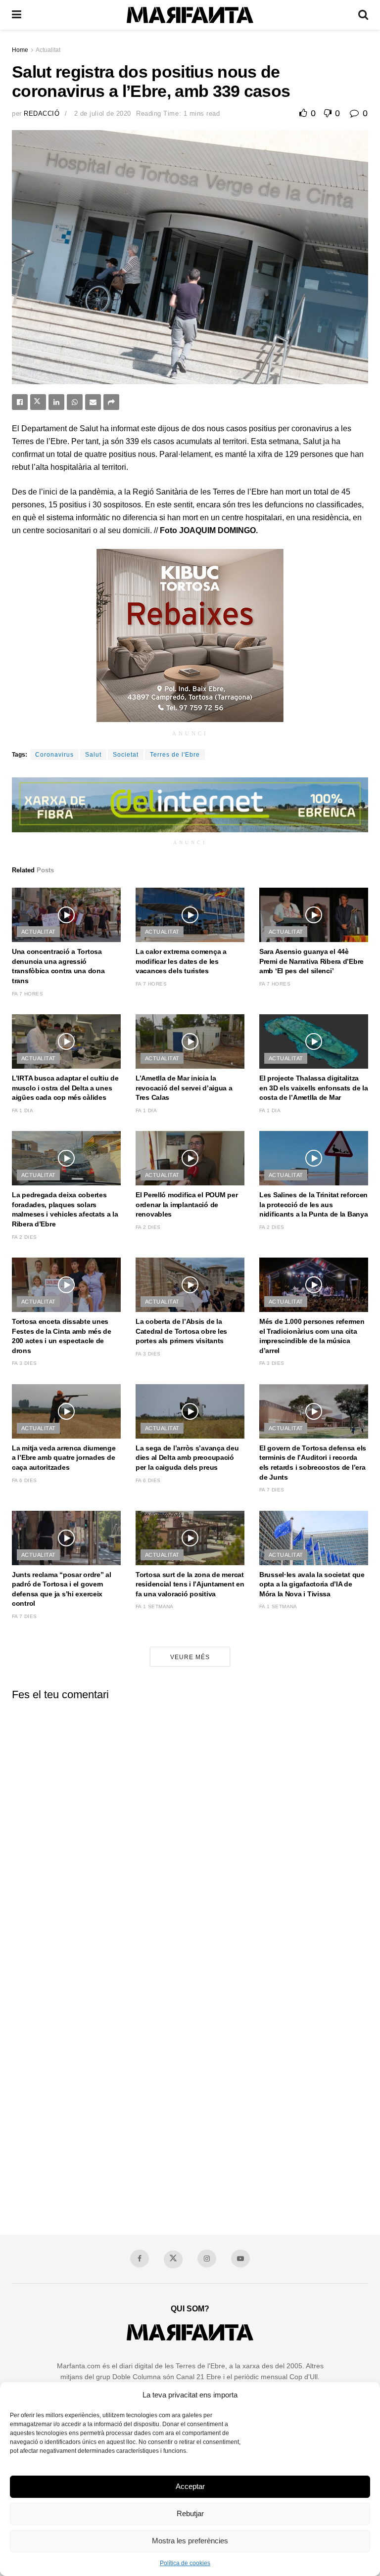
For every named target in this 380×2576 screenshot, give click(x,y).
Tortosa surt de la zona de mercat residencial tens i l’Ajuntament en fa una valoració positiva (190, 1584)
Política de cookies (185, 2563)
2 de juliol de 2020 (103, 113)
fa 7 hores (27, 994)
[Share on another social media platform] (111, 402)
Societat (126, 755)
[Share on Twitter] (38, 402)
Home (20, 50)
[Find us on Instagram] (207, 2259)
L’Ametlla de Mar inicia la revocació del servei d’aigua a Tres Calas (184, 1088)
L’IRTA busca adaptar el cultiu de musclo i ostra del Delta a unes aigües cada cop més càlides (65, 1088)
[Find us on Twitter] (173, 2260)
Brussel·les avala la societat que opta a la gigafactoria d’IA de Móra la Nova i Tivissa (312, 1584)
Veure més (190, 1657)
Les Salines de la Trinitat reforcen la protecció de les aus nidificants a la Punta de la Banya (313, 1204)
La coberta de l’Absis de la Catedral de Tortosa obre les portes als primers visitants (181, 1331)
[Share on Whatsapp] (75, 402)
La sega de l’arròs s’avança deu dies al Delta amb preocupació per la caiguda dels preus (187, 1458)
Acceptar (190, 2486)
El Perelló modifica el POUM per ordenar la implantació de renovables (187, 1204)
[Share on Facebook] (20, 402)
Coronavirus (54, 755)
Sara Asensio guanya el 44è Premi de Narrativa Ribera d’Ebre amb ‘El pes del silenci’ (311, 961)
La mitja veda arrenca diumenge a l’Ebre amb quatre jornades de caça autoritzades (64, 1458)
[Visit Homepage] (190, 15)
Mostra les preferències (190, 2541)
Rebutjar (190, 2513)
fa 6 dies (24, 1480)
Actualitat (48, 50)
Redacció (42, 113)
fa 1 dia (23, 1110)
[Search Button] (363, 15)
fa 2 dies (24, 1237)
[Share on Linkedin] (56, 402)
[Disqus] (190, 1832)
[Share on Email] (93, 402)
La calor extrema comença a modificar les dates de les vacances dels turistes (181, 961)
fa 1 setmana (155, 1606)
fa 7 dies (272, 1490)
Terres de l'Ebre (175, 755)
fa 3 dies (24, 1363)
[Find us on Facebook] (140, 2259)
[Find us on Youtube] (240, 2259)
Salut (93, 755)
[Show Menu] (17, 15)
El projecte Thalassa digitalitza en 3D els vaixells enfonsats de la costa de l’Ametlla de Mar (313, 1088)
